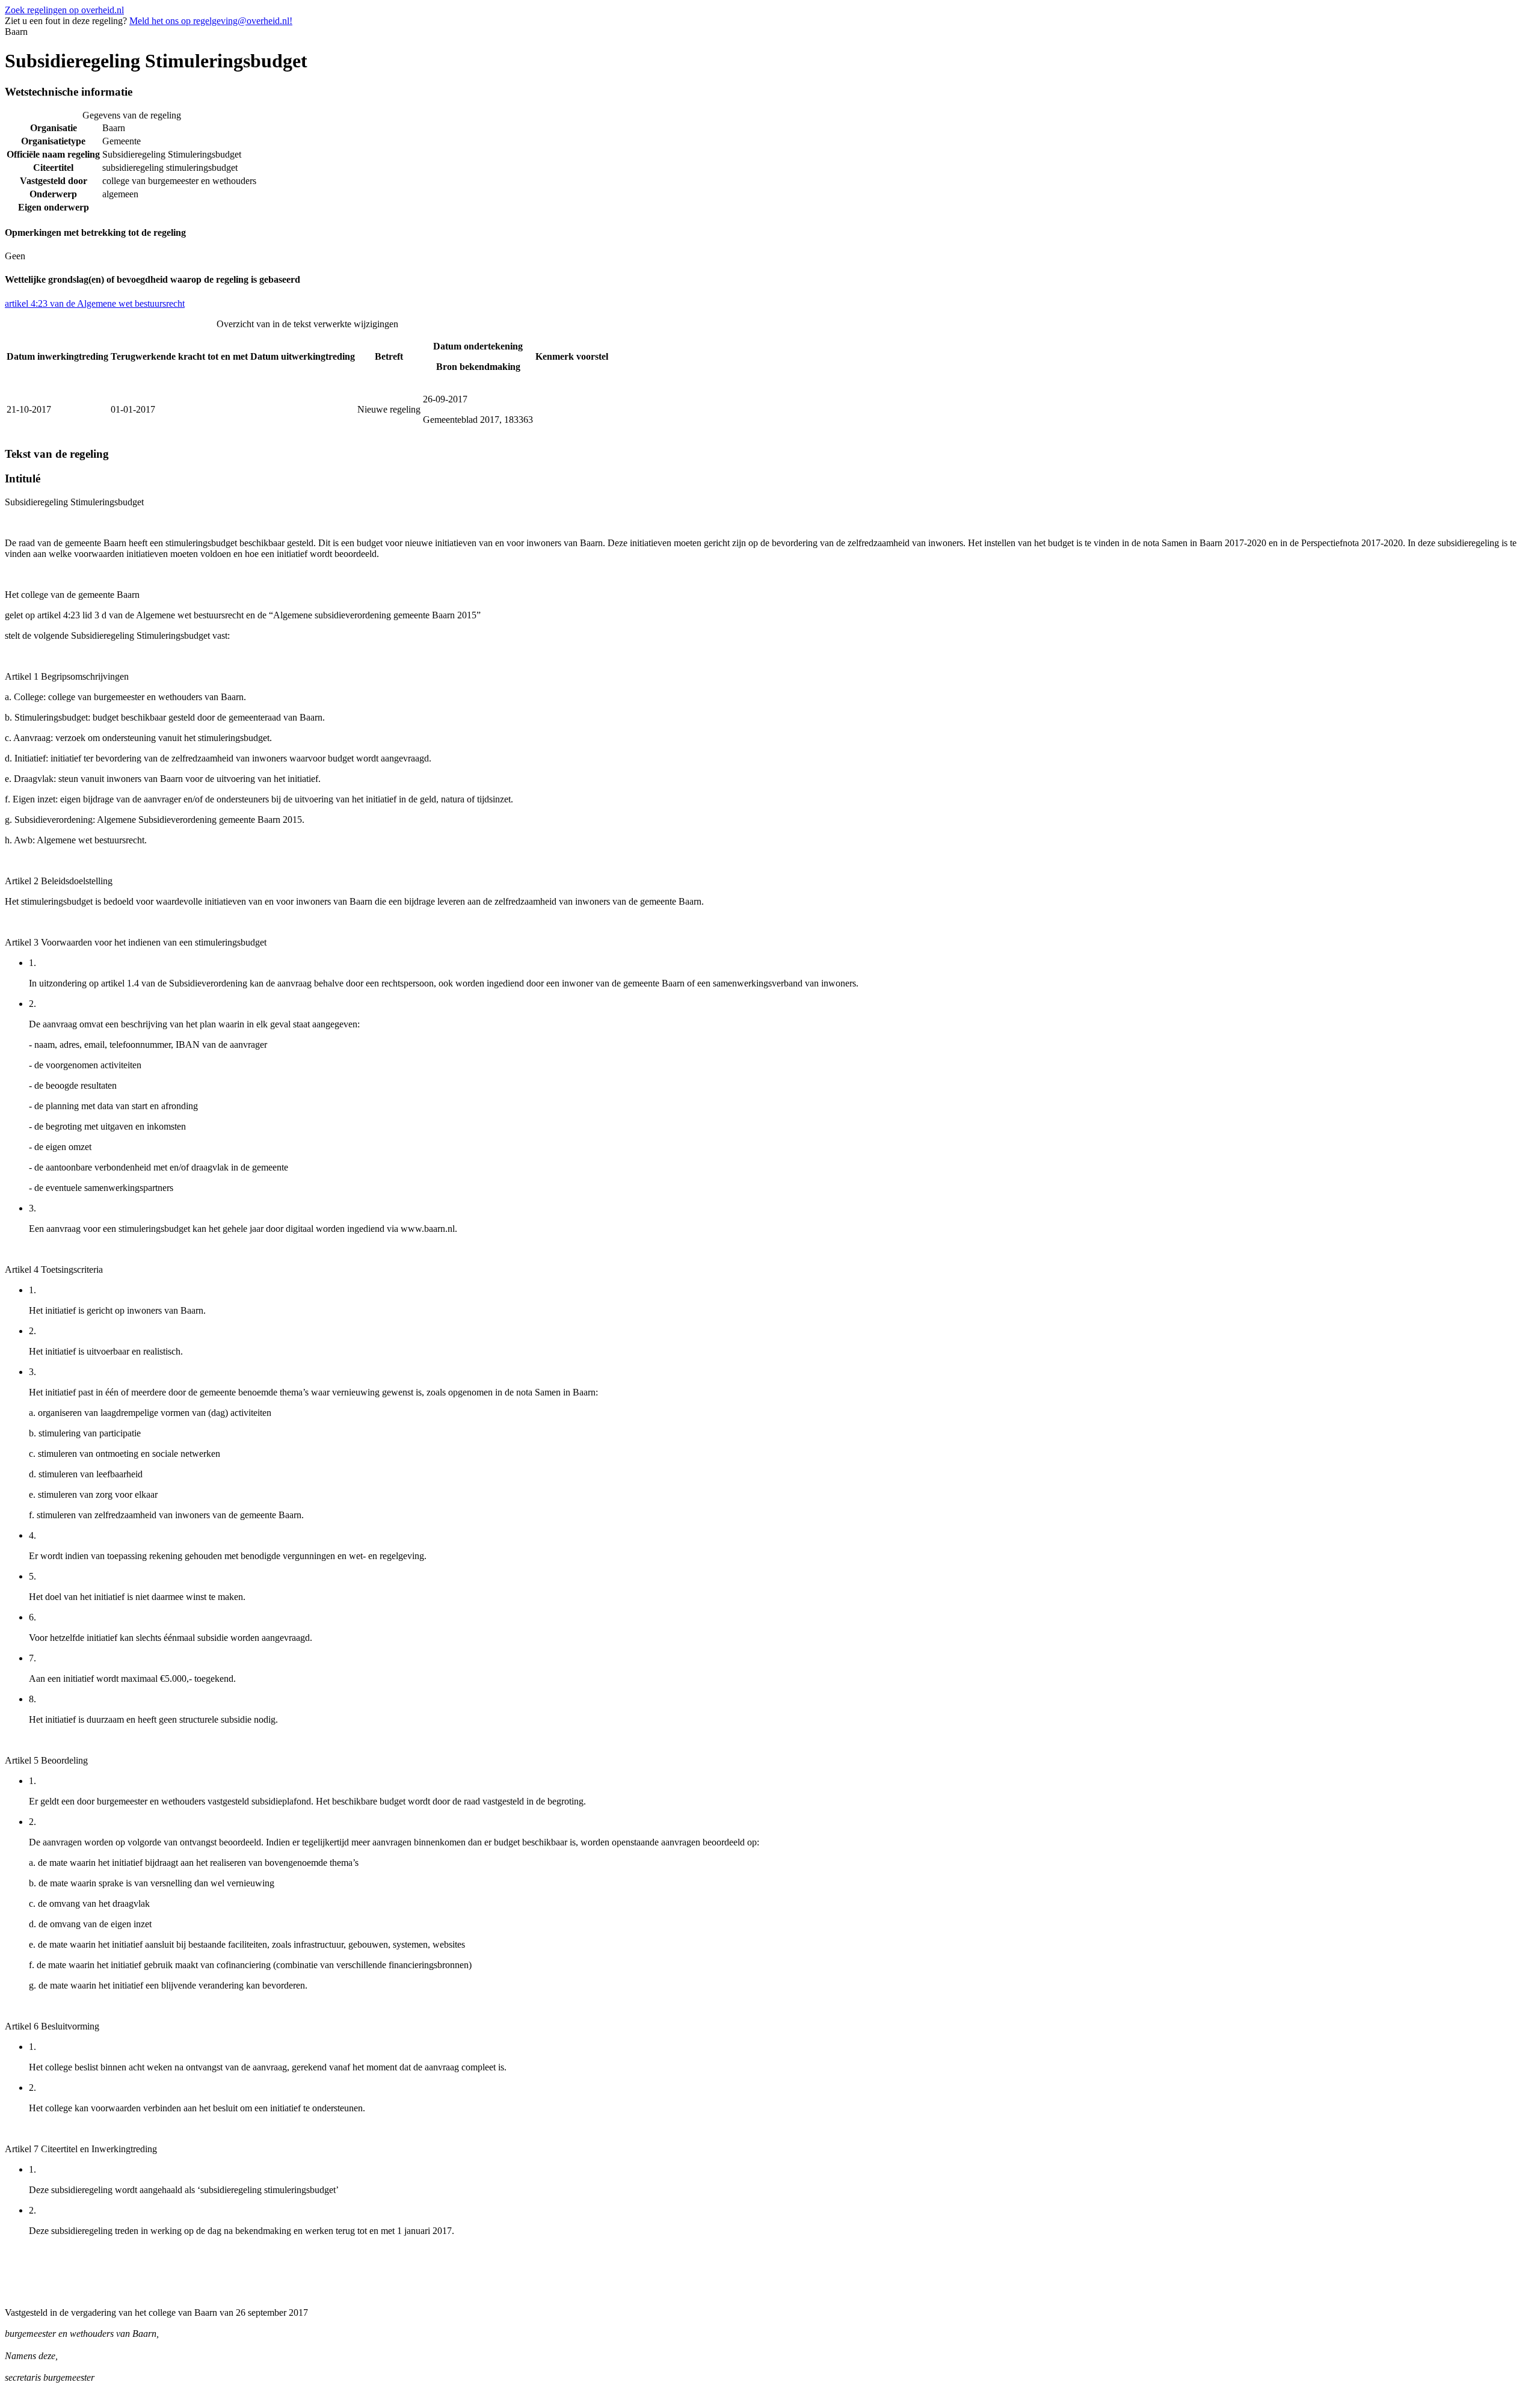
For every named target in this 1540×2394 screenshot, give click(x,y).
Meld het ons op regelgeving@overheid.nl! (211, 21)
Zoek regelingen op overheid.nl (64, 10)
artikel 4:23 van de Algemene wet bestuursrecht (95, 303)
